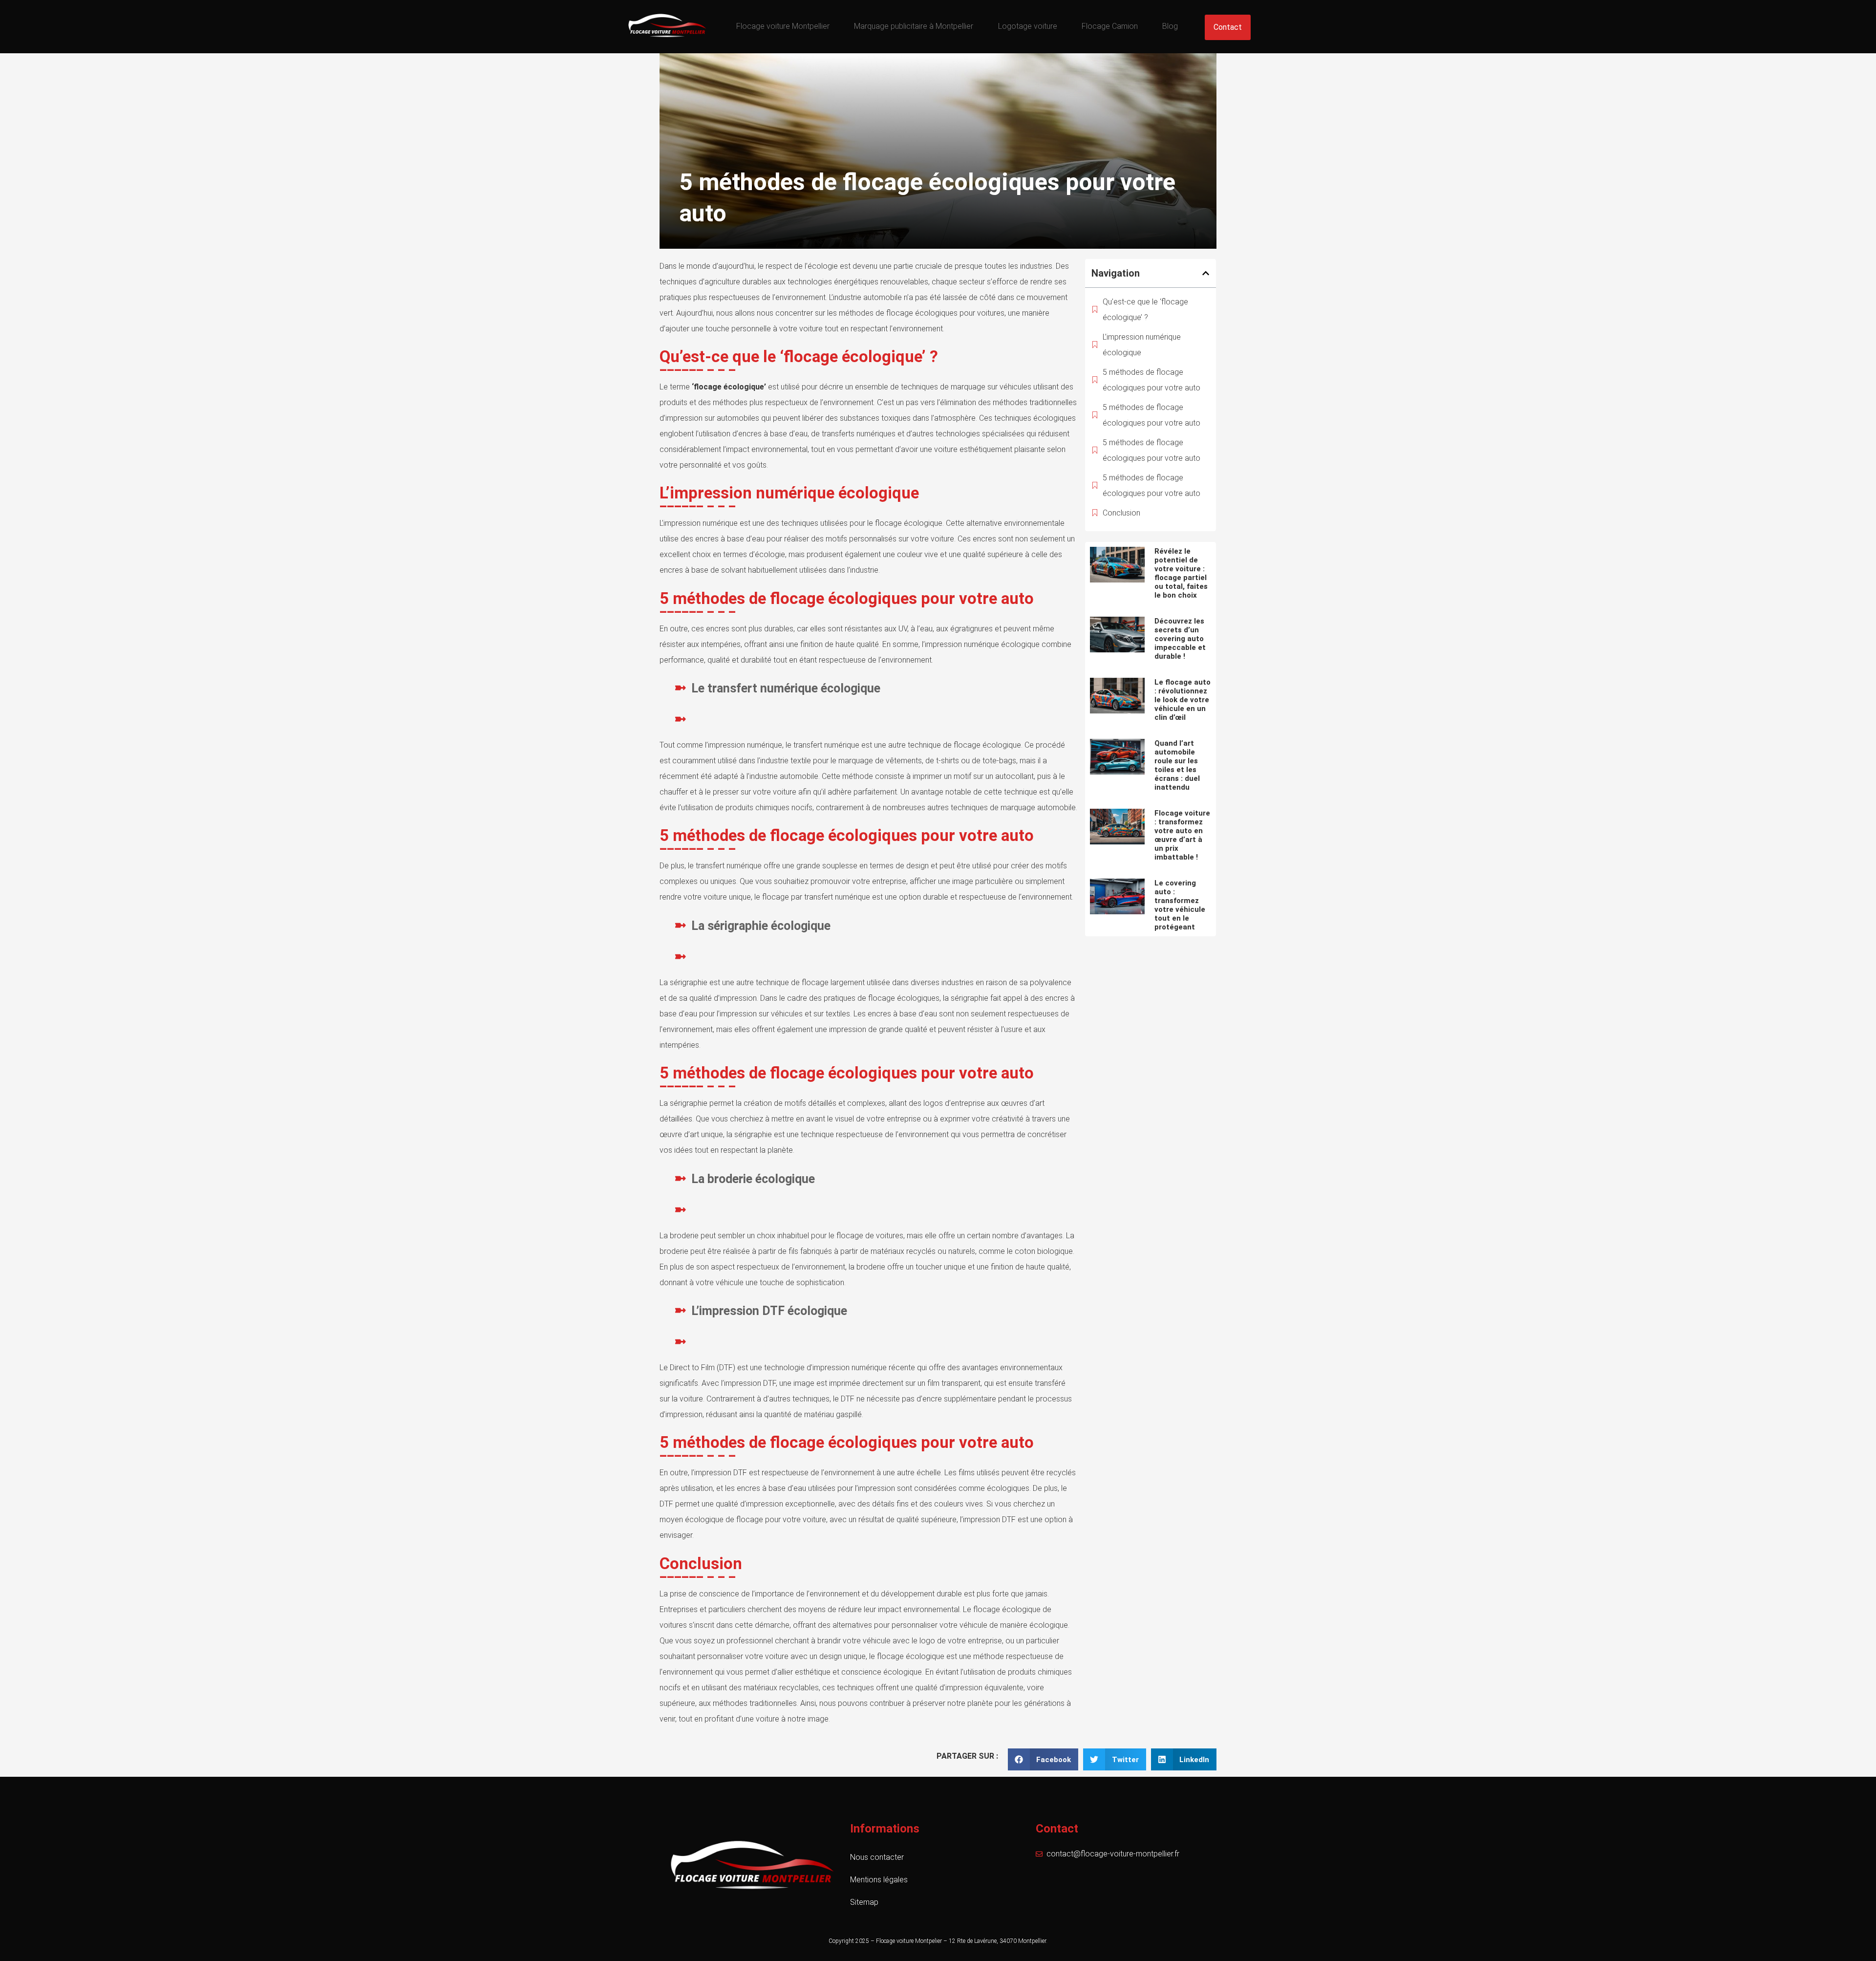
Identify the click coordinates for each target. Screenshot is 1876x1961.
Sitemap (864, 1902)
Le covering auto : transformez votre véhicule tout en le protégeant (1180, 905)
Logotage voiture (1028, 26)
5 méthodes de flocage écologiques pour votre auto (1151, 380)
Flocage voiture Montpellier (783, 26)
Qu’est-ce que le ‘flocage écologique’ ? (1145, 310)
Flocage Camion (1110, 26)
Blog (1170, 26)
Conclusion (1121, 513)
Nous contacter (877, 1857)
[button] (1206, 273)
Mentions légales (879, 1880)
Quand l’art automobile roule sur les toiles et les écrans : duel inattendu (1177, 765)
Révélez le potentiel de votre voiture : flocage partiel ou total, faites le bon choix (1181, 573)
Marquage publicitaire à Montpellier (914, 26)
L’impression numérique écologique (1142, 345)
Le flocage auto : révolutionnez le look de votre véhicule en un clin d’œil (1183, 700)
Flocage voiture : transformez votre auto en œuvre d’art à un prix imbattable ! (1182, 835)
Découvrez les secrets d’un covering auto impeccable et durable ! (1180, 639)
